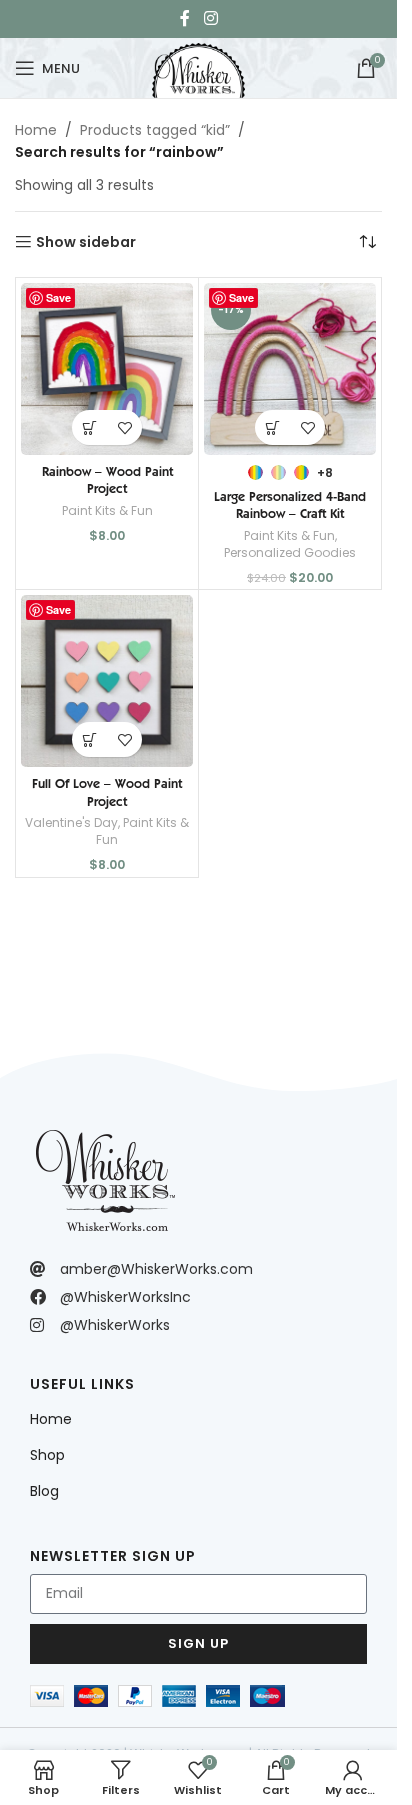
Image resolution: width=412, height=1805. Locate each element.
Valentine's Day (71, 822)
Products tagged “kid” (155, 130)
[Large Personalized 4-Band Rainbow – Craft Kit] (290, 369)
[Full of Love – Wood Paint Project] (107, 681)
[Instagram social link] (210, 18)
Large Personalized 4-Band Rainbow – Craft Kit (290, 505)
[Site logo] (198, 66)
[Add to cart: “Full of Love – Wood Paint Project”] (89, 739)
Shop (47, 1455)
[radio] (255, 472)
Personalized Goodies (290, 552)
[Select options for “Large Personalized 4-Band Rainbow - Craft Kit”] (272, 427)
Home (36, 130)
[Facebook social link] (185, 18)
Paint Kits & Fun (107, 510)
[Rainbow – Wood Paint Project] (107, 369)
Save (58, 297)
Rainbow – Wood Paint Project (107, 480)
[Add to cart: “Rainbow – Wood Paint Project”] (89, 427)
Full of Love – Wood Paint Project (107, 792)
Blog (44, 1491)
